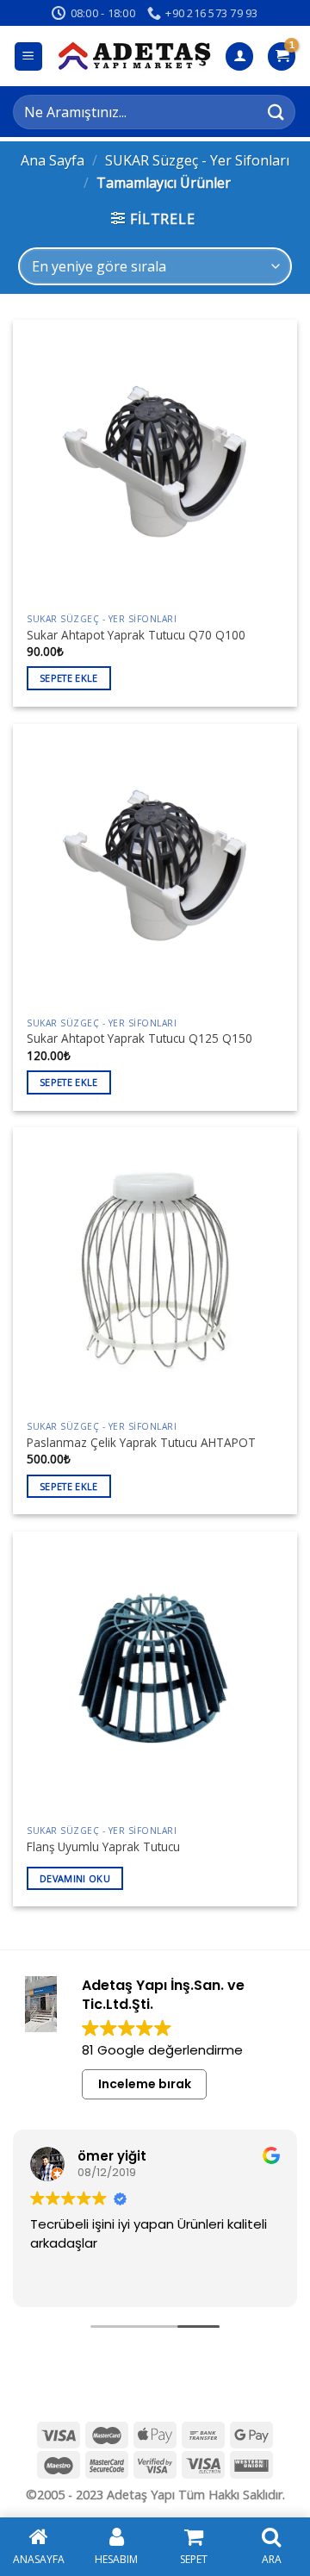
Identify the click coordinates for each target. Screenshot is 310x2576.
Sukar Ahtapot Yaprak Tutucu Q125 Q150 (139, 1039)
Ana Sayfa (53, 160)
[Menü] (29, 56)
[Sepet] (282, 56)
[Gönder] (276, 112)
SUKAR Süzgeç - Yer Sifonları (197, 160)
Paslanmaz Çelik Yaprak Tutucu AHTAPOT (141, 1443)
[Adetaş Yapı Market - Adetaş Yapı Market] (134, 56)
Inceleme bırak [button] (145, 2084)
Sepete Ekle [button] (69, 678)
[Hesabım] (239, 56)
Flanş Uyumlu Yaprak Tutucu (103, 1847)
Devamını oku (75, 1878)
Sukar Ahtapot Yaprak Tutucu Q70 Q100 (136, 635)
